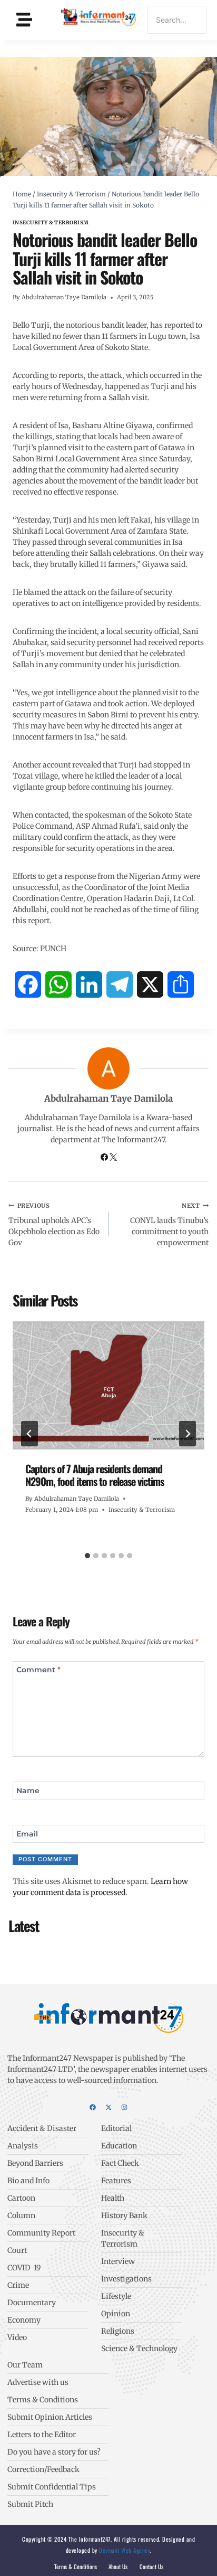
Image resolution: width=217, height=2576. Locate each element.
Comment (38, 1670)
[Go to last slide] (29, 1434)
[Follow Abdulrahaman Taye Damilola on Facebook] (105, 1158)
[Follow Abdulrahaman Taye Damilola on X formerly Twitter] (113, 1158)
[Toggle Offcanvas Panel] (24, 20)
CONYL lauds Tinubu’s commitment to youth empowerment (169, 1225)
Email (27, 1833)
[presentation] (108, 1385)
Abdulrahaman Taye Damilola (64, 297)
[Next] (188, 1434)
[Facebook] (93, 2107)
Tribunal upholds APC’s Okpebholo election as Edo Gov (54, 1225)
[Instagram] (124, 2107)
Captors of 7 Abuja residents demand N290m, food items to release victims (95, 1475)
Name (28, 1791)
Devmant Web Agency (124, 2550)
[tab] (87, 1556)
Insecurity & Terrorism (51, 222)
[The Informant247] (99, 18)
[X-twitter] (108, 2107)
